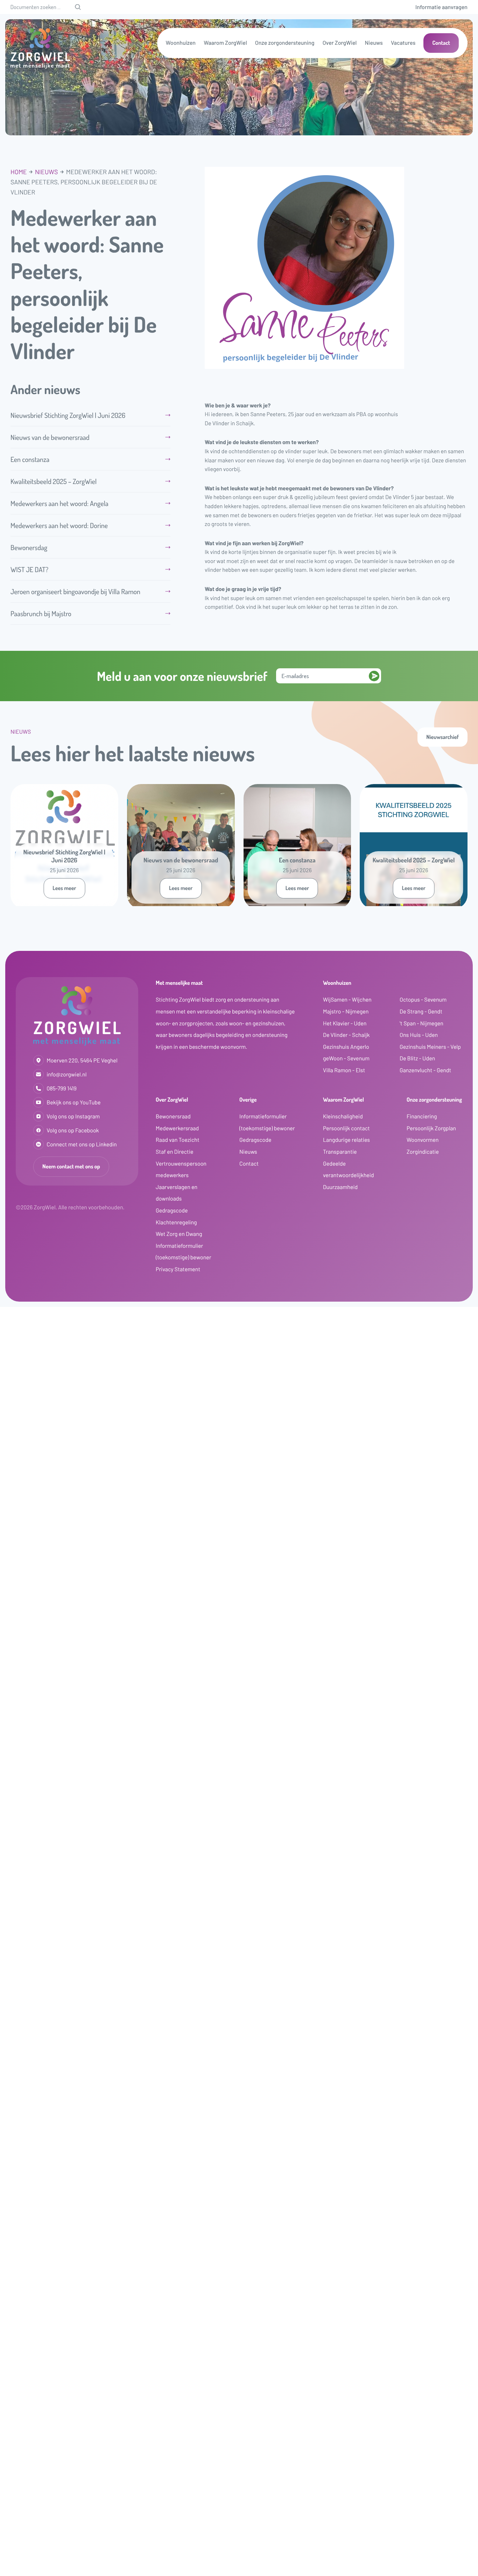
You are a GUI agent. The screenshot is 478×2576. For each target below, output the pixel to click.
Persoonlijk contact (346, 1128)
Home (19, 172)
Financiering (422, 1116)
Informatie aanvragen (441, 7)
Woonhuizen (181, 43)
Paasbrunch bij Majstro (41, 613)
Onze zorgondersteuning (285, 43)
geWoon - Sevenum (346, 1058)
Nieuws (374, 43)
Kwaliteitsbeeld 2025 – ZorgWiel (54, 481)
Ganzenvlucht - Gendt (425, 1070)
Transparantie (340, 1152)
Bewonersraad (173, 1116)
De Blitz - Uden (417, 1058)
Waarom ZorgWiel (225, 43)
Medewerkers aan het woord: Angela (59, 503)
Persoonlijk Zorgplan (431, 1128)
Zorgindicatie (423, 1152)
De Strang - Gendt (421, 1012)
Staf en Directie (175, 1152)
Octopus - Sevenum (423, 1000)
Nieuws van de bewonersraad (50, 437)
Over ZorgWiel (340, 43)
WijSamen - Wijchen (347, 1000)
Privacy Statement (178, 1269)
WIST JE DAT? (29, 569)
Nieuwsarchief (442, 737)
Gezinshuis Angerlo (346, 1047)
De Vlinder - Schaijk (346, 1035)
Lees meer (64, 888)
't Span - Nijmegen (421, 1023)
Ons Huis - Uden (419, 1035)
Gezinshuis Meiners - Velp (430, 1047)
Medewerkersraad (177, 1128)
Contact (441, 43)
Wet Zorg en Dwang (179, 1234)
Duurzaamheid (340, 1187)
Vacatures (403, 43)
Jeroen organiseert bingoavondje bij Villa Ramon (75, 591)
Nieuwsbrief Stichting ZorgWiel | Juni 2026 (68, 415)
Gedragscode (172, 1211)
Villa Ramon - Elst (344, 1070)
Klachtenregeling (176, 1222)
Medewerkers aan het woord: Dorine (60, 525)
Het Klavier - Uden (345, 1023)
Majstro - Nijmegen (346, 1012)
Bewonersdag (34, 547)
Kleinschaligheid (343, 1116)
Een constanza (30, 459)
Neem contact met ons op (71, 1166)
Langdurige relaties (346, 1140)
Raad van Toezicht (178, 1140)
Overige (248, 1100)
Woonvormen (423, 1140)
